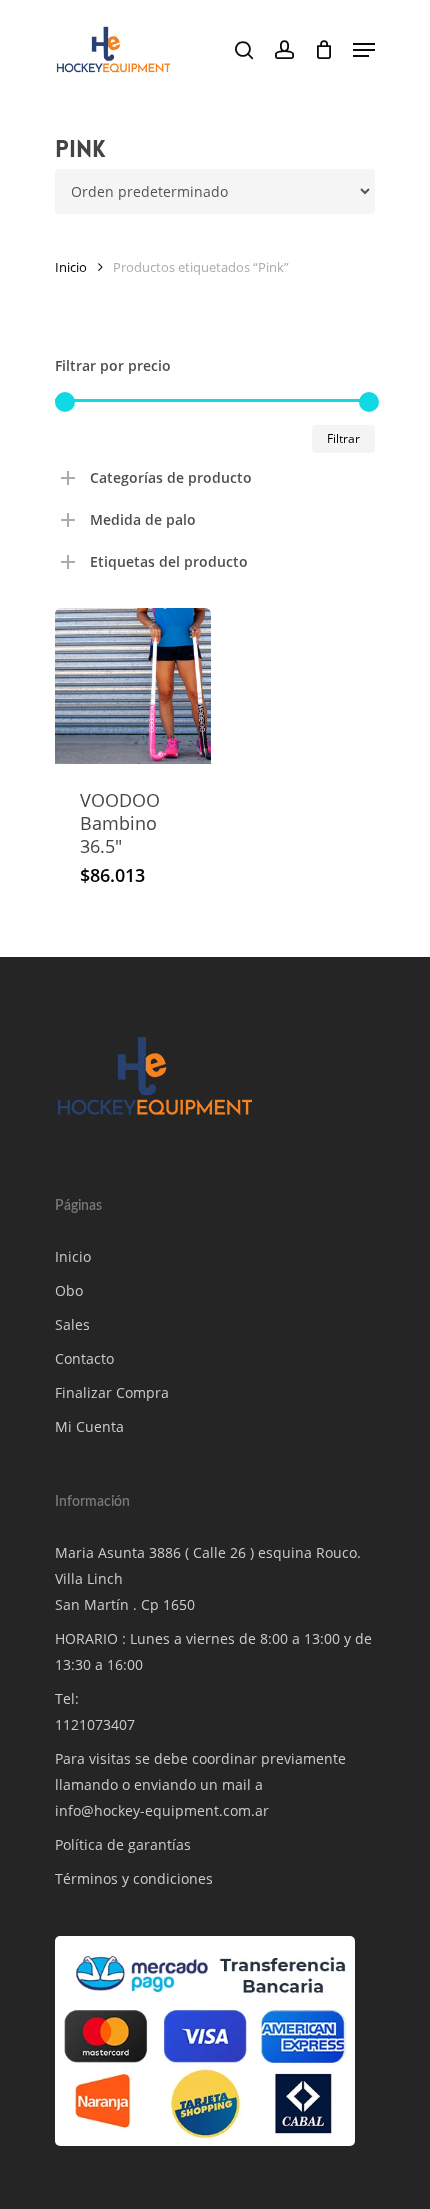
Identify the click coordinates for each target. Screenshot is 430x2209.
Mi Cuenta (89, 1426)
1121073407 (95, 1724)
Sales (72, 1324)
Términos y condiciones (134, 1878)
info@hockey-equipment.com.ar (162, 1810)
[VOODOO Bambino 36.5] (133, 686)
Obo (69, 1290)
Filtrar (343, 438)
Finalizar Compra (112, 1392)
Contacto (84, 1358)
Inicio (71, 267)
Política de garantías (123, 1844)
